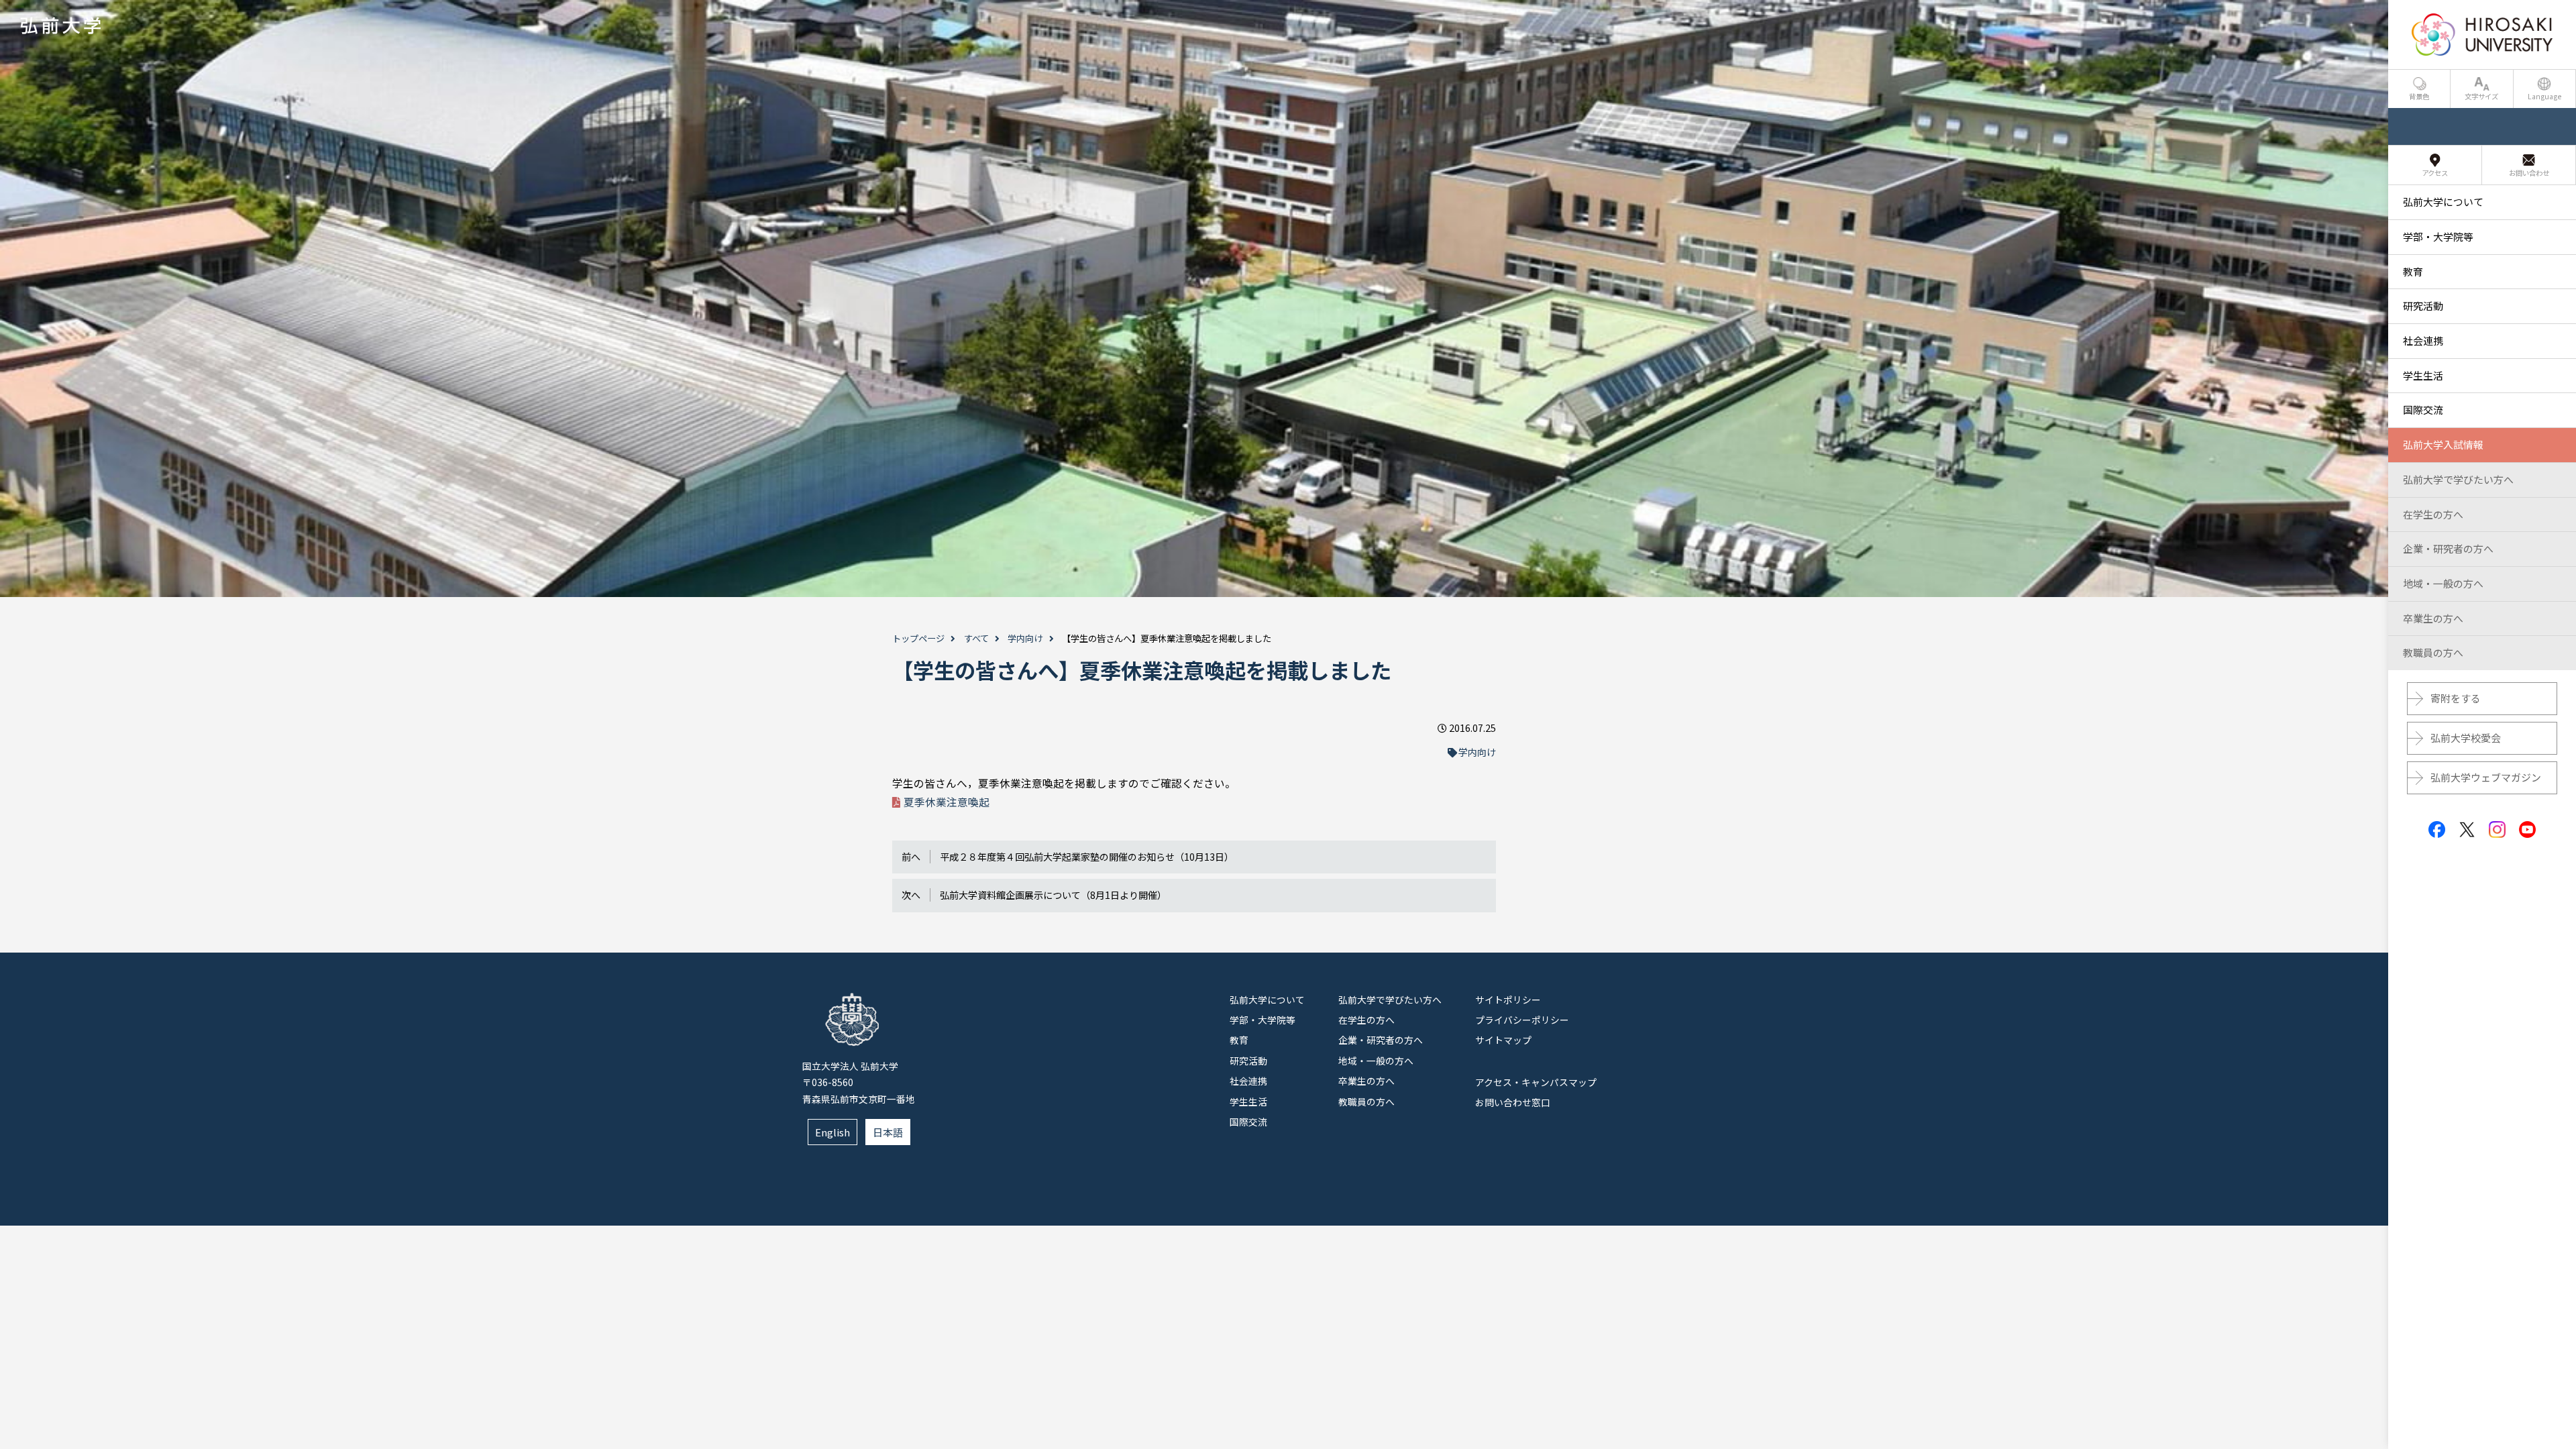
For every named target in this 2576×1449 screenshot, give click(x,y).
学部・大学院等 (1263, 1020)
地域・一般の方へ (1376, 1061)
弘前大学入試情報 (2443, 444)
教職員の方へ (1366, 1102)
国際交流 (1248, 1122)
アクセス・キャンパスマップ (1536, 1082)
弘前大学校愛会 (2466, 738)
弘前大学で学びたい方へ (1390, 1000)
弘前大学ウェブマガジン (2486, 777)
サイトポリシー (1508, 1000)
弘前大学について (1267, 1000)
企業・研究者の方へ (1381, 1040)
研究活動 (1248, 1061)
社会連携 (1248, 1081)
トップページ (918, 638)
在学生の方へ (1366, 1020)
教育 (1239, 1040)
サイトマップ (1503, 1040)
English (833, 1132)
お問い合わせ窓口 (1513, 1102)
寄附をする (2456, 698)
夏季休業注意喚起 (947, 802)
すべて (976, 638)
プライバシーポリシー (1522, 1020)
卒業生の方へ (1366, 1081)
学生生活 (1248, 1102)
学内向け (1025, 638)
